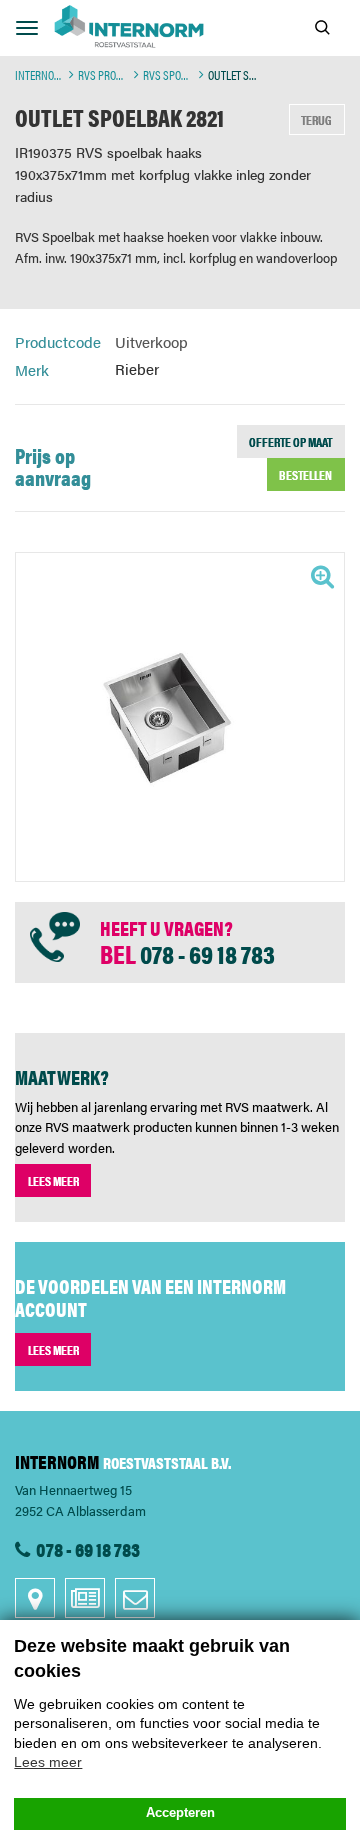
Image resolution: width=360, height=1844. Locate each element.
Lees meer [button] (48, 1762)
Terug (316, 119)
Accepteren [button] (180, 1813)
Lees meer (53, 1180)
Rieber (137, 369)
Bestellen (305, 474)
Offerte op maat (290, 441)
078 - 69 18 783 (207, 953)
